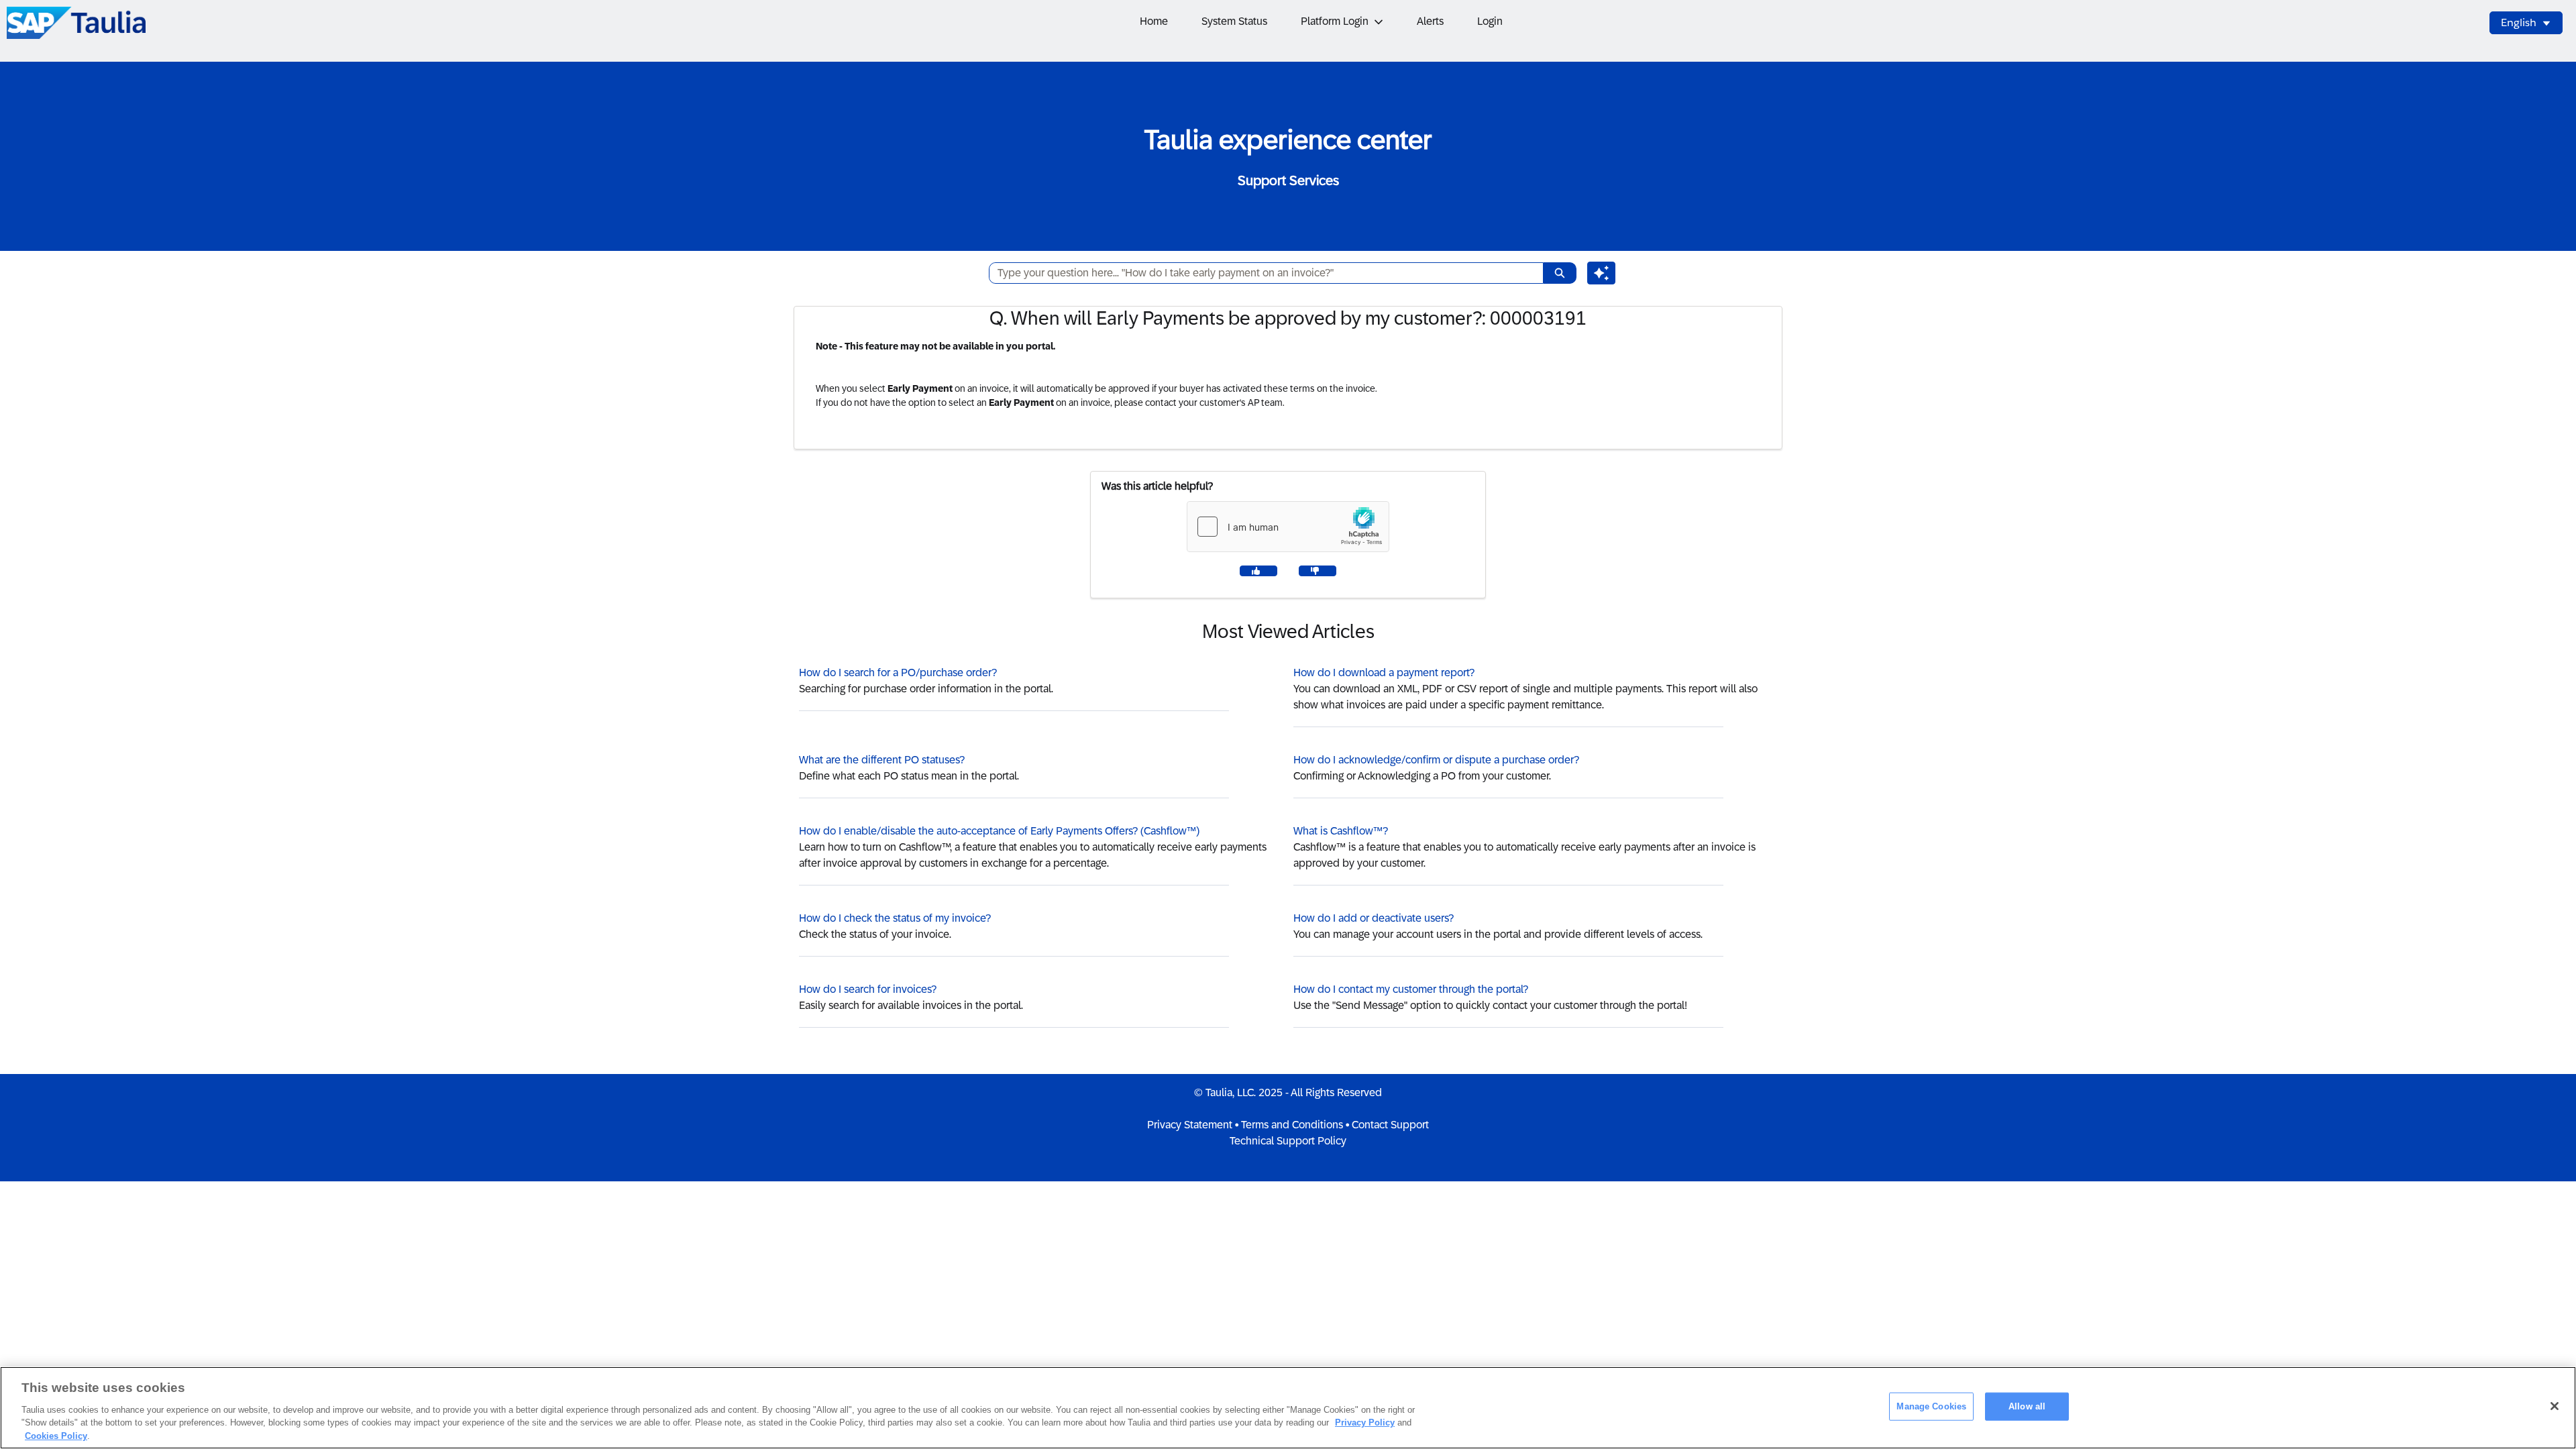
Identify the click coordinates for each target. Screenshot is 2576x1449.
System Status (1234, 21)
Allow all (2027, 1406)
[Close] (2555, 1406)
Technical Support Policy (1288, 1141)
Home (1154, 21)
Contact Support (1390, 1125)
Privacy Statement (1190, 1125)
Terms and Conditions (1292, 1125)
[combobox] (1261, 273)
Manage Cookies (1931, 1406)
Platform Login (1335, 21)
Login (1490, 21)
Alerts (1430, 21)
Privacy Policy (1365, 1423)
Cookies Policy (56, 1435)
